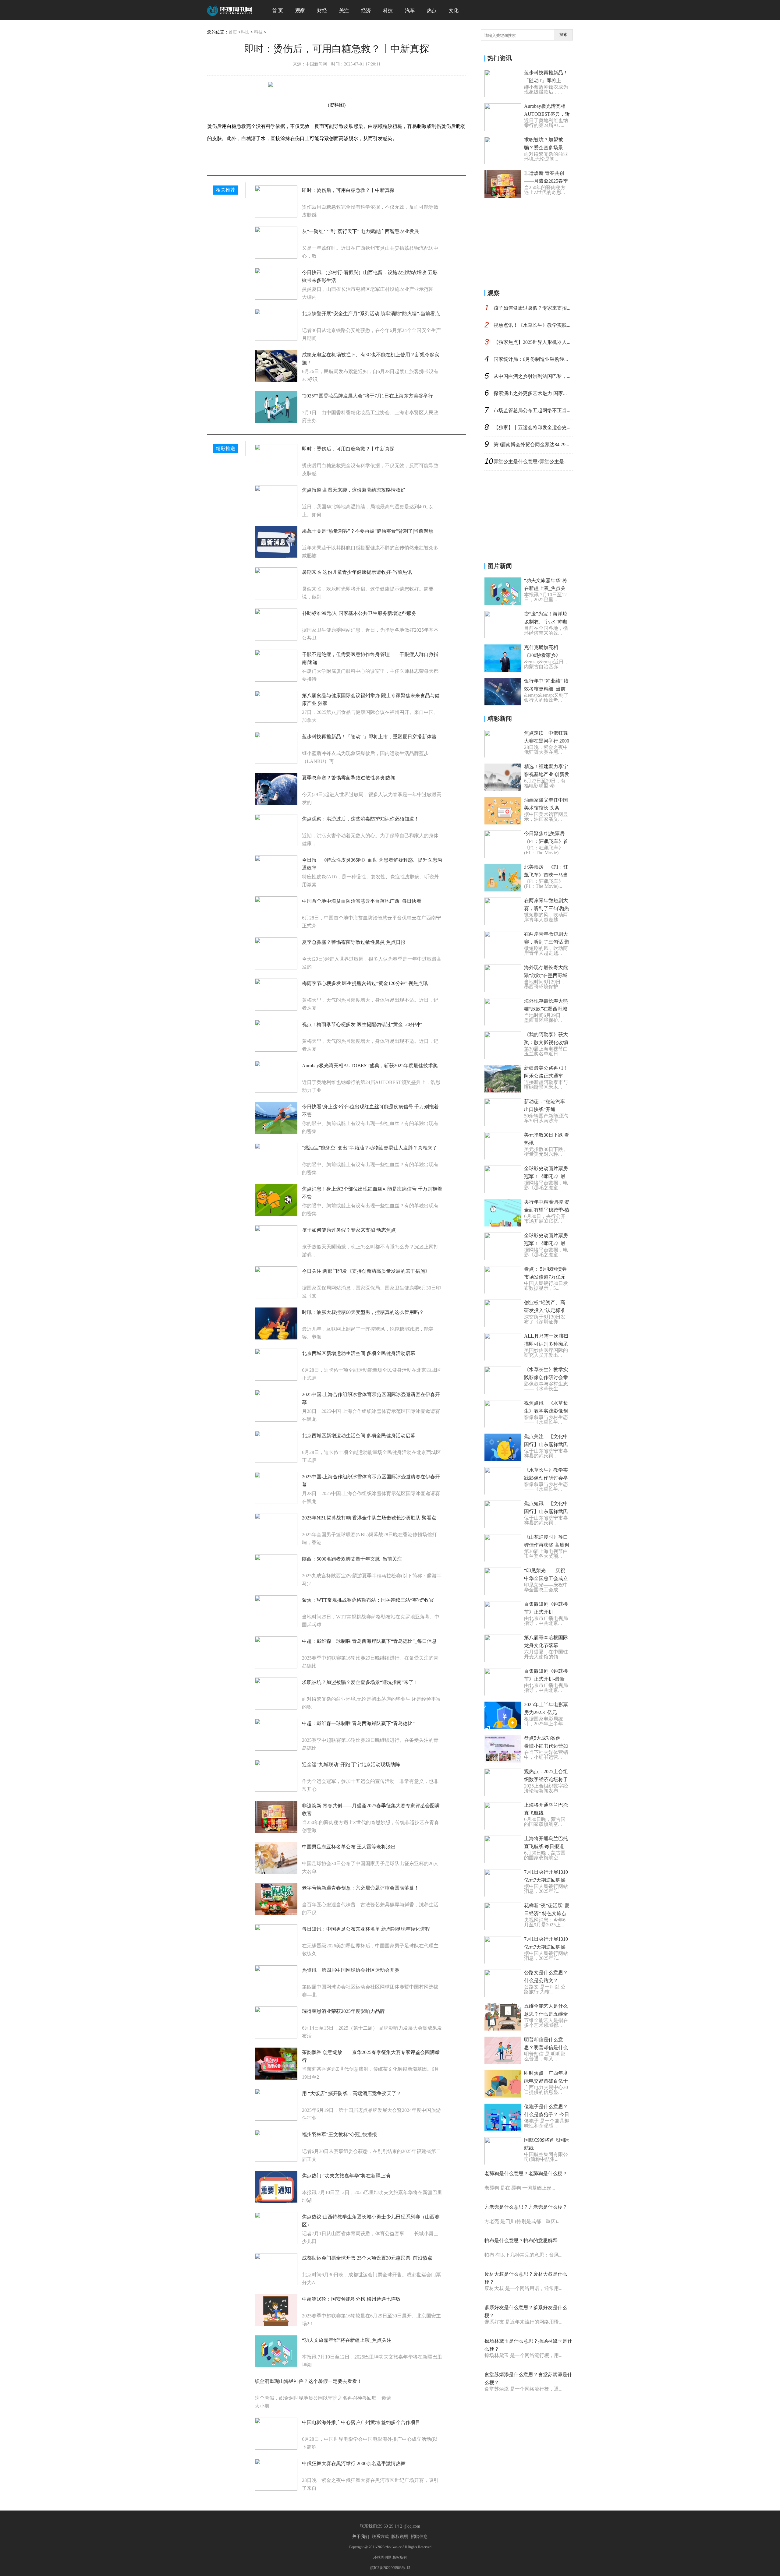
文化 (454, 11)
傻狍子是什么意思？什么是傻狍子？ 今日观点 (547, 2114)
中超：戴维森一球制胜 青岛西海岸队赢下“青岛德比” (358, 1723)
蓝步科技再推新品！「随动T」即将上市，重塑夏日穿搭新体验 (369, 737)
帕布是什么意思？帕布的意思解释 (521, 2241)
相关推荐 (225, 190)
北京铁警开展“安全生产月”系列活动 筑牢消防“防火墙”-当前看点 (371, 314)
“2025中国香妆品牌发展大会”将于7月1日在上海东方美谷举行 (367, 396)
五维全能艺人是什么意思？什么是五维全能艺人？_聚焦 (546, 2014)
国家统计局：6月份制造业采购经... (531, 359)
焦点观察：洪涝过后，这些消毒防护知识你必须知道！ (360, 819)
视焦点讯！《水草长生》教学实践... (532, 325)
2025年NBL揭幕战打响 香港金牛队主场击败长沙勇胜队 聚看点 (369, 1518)
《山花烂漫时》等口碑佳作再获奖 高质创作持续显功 (547, 1545)
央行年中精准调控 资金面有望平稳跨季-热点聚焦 (547, 1210)
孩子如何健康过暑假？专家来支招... (532, 308)
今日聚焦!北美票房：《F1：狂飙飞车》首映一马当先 (547, 841)
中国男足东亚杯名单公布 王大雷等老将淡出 (349, 1847)
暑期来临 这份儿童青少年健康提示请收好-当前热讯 (357, 572)
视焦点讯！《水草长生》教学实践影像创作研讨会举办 (546, 1411)
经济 (366, 11)
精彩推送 (225, 448)
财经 (322, 11)
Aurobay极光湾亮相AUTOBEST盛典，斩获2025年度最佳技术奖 (370, 1066)
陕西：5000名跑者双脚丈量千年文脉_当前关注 (352, 1559)
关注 (344, 11)
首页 (233, 32)
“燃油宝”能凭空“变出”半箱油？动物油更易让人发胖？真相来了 (370, 1148)
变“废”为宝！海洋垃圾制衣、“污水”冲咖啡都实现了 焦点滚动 (547, 622)
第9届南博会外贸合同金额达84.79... (531, 445)
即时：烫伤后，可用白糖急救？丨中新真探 (348, 190)
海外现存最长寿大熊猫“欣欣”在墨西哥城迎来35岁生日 (546, 975)
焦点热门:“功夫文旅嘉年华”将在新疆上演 (346, 2176)
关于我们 (361, 2537)
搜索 (563, 35)
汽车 (410, 11)
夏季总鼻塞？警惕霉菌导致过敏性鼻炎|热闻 (349, 778)
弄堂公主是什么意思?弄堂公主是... (531, 462)
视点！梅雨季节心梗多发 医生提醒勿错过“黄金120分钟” (362, 1024)
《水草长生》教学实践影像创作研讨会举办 (546, 1377)
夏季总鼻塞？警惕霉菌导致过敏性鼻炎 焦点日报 (354, 942)
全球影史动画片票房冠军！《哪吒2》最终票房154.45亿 (546, 1243)
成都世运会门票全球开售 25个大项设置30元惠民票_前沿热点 (367, 2258)
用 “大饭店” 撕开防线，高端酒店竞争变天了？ (352, 2093)
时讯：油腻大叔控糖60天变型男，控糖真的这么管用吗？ (363, 1312)
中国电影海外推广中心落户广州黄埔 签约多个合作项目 (361, 2422)
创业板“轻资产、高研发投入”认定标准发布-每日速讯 (545, 1310)
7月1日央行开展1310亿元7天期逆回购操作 (546, 1947)
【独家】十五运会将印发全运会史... (532, 427)
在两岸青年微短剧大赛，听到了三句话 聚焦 (547, 942)
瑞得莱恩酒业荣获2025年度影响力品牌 (343, 2011)
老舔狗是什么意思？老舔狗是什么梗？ (526, 2174)
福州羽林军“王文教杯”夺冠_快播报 (339, 2135)
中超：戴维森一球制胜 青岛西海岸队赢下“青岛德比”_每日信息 (369, 1641)
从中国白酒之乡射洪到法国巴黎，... (532, 376)
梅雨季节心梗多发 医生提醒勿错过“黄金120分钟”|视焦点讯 (365, 983)
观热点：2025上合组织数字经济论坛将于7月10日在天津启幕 (546, 1779)
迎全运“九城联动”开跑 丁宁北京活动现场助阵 (351, 1764)
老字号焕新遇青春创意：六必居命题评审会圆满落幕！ (360, 1888)
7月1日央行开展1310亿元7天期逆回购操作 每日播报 (546, 1880)
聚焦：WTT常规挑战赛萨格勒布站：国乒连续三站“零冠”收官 (368, 1600)
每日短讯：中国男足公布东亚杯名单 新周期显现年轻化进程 (366, 1929)
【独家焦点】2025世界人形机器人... (532, 342)
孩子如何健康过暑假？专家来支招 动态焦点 (349, 1230)
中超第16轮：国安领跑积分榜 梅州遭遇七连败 (351, 2299)
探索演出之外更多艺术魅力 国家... (530, 393)
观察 (300, 11)
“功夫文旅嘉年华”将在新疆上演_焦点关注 (347, 2340)
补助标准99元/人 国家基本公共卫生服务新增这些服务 (359, 613)
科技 (388, 11)
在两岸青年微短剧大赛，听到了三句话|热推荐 (546, 908)
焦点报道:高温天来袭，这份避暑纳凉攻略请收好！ (356, 490)
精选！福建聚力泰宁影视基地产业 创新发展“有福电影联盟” (547, 774)
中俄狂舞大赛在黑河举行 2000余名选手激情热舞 (354, 2463)
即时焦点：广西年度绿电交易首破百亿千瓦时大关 (546, 2081)
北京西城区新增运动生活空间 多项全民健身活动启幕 (359, 1353)
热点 (432, 11)
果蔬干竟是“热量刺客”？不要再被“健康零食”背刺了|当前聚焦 (368, 531)
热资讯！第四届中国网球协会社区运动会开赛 (351, 1970)
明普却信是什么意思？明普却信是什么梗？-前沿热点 (546, 2047)
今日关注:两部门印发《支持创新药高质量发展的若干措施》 (366, 1271)
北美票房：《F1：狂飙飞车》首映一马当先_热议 (546, 875)
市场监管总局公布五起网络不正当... (532, 410)
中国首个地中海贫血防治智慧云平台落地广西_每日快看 (362, 901)
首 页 (278, 11)
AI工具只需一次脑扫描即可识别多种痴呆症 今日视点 (546, 1344)
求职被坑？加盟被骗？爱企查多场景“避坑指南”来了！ (360, 1682)
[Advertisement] (530, 242)
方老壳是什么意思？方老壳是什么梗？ (526, 2207)
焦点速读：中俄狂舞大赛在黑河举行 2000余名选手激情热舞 (547, 741)
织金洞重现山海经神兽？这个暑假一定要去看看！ (308, 2381)
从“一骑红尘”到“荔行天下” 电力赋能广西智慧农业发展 (360, 231)
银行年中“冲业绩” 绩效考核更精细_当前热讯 (546, 689)
